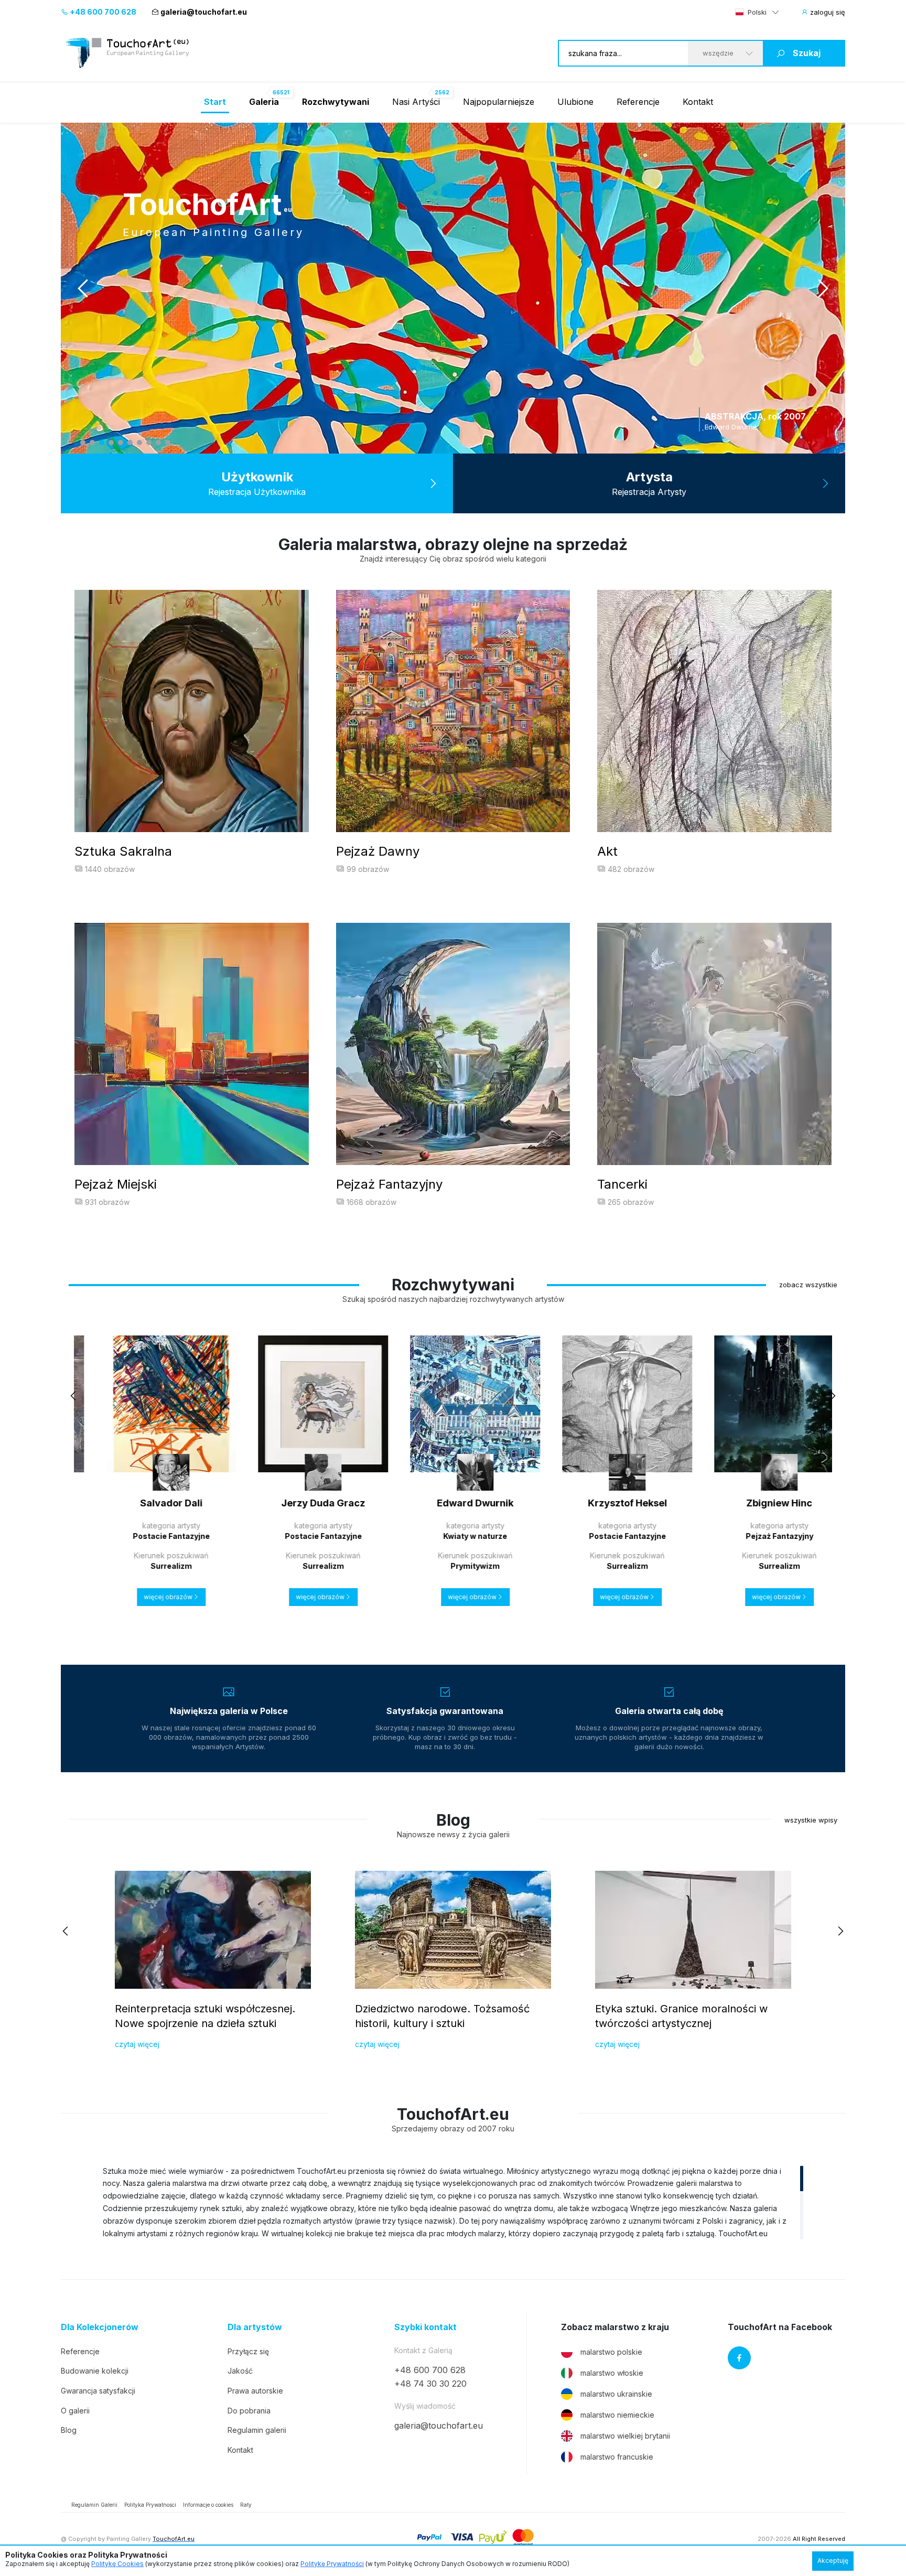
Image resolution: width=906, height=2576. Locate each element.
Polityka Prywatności (150, 2505)
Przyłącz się (248, 2351)
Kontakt (698, 102)
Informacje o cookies (208, 2505)
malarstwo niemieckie (617, 2415)
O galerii (75, 2411)
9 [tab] (158, 443)
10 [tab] (168, 443)
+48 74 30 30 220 (430, 2384)
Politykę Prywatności (332, 2564)
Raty (246, 2505)
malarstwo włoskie (612, 2373)
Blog (69, 2430)
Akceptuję (833, 2561)
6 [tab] (130, 443)
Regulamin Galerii (94, 2505)
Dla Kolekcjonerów (100, 2327)
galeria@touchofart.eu (204, 12)
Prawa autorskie (255, 2391)
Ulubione (575, 102)
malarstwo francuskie (617, 2457)
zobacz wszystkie (808, 1285)
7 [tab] (139, 443)
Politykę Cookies (117, 2564)
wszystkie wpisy (811, 1820)
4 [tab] (111, 443)
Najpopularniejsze (499, 102)
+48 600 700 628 (102, 12)
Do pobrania (249, 2411)
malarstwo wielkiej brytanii (625, 2436)
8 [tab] (149, 443)
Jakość (240, 2371)
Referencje (638, 102)
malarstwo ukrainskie (616, 2394)
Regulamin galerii (257, 2430)
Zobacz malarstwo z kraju (615, 2327)
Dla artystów (255, 2327)
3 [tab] (102, 443)
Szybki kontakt (425, 2327)
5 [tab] (121, 443)
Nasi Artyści (416, 102)
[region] (453, 2202)
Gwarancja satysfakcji (98, 2391)
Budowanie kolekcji (95, 2371)
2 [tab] (92, 443)
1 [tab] (83, 443)
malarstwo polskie (611, 2352)
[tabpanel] (453, 288)
